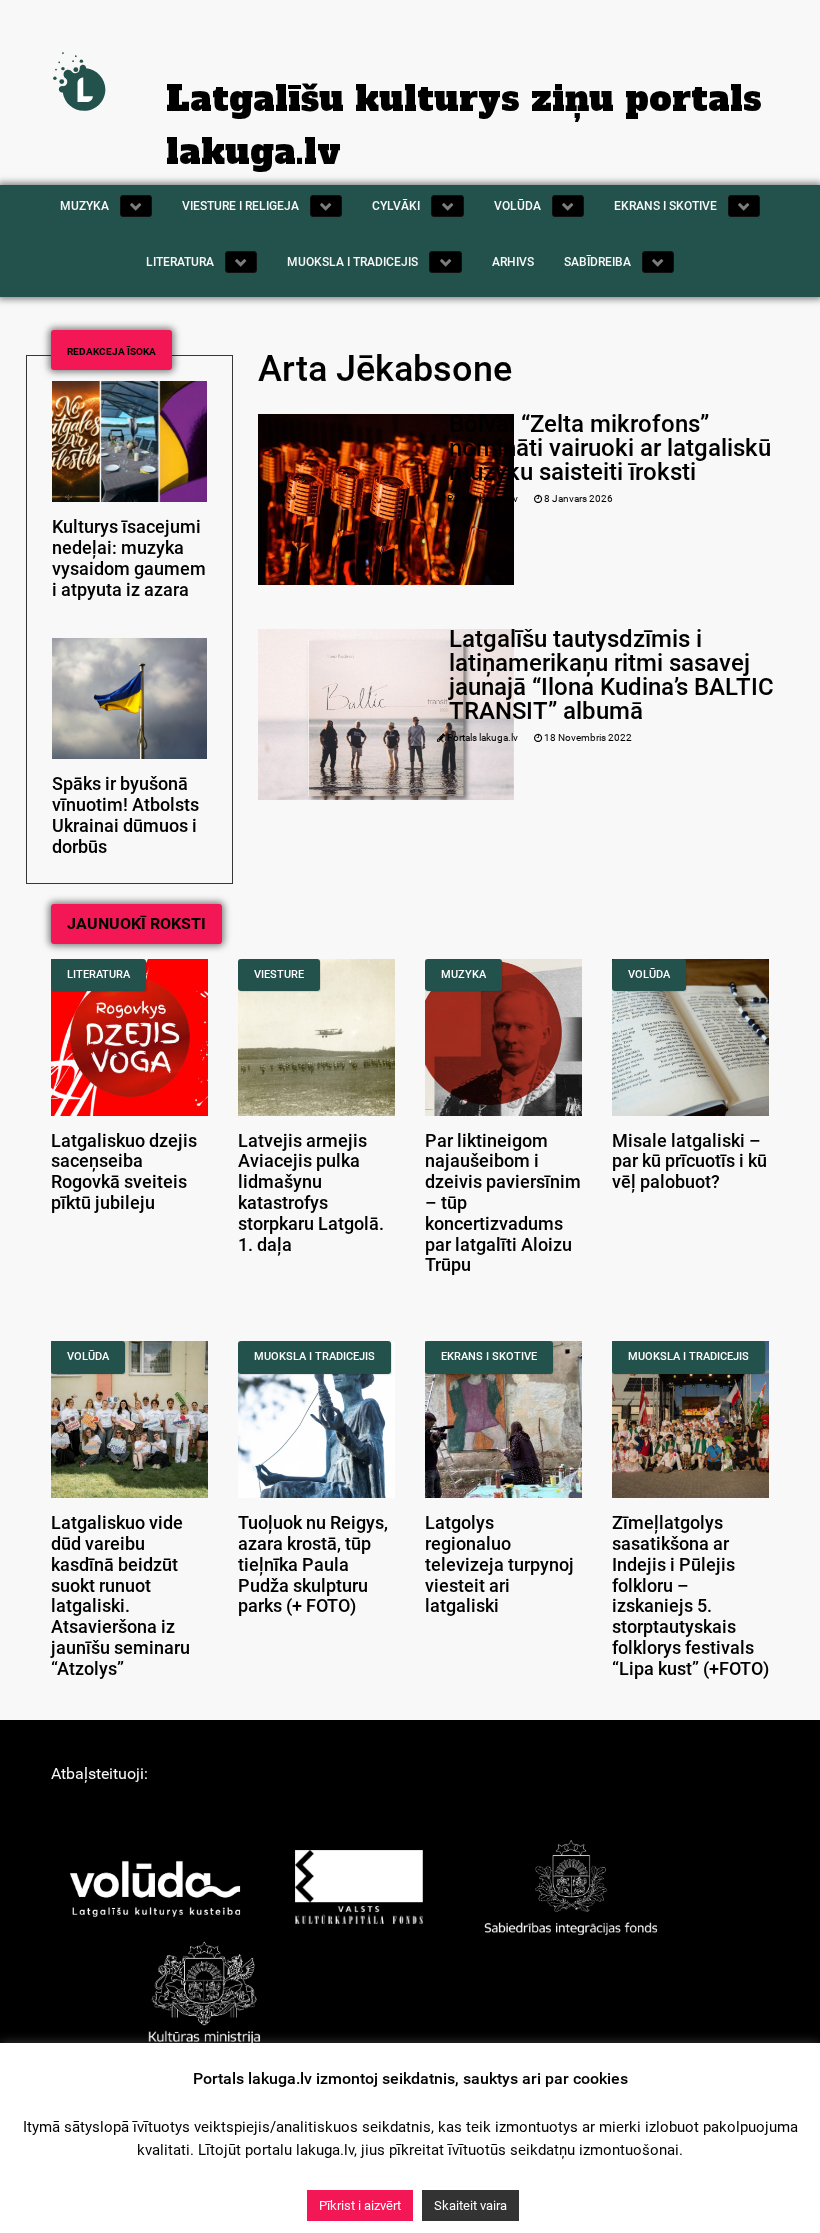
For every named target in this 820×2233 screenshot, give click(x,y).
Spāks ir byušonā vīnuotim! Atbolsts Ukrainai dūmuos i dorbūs (125, 815)
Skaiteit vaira (470, 2205)
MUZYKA (463, 974)
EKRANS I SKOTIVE (489, 1356)
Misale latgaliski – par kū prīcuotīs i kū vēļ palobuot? (689, 1162)
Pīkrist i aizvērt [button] (360, 2205)
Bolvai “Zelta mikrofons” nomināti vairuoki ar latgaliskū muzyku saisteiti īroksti (610, 448)
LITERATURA (98, 974)
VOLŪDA (649, 974)
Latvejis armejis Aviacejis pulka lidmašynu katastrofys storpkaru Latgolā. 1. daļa (311, 1193)
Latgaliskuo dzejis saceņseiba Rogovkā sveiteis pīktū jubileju (124, 1172)
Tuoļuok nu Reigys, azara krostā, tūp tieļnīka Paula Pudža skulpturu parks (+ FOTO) (313, 1564)
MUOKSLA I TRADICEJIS (314, 1356)
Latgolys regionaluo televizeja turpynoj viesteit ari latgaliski (499, 1564)
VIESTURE (279, 974)
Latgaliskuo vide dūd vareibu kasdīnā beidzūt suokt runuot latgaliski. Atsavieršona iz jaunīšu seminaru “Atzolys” (120, 1596)
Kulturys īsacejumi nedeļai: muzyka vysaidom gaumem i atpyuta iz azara (129, 558)
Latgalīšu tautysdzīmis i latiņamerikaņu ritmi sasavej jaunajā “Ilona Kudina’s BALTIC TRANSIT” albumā (611, 675)
